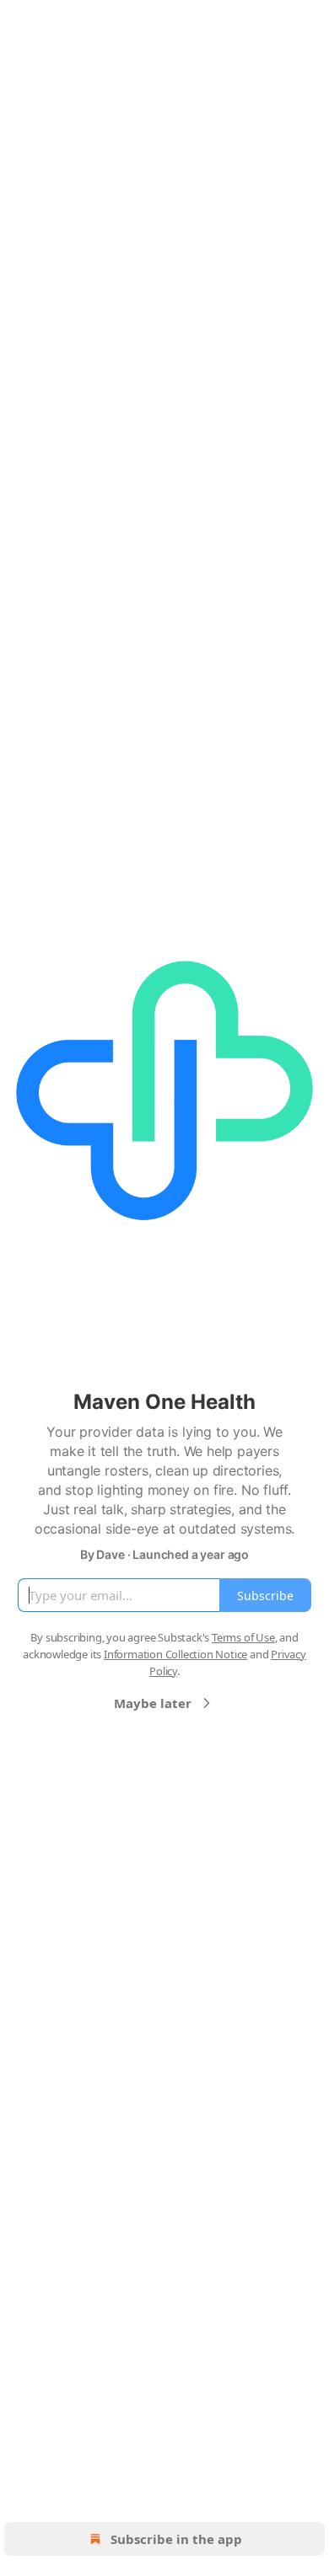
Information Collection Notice (175, 1654)
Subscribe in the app (176, 2539)
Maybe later (153, 1703)
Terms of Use (243, 1637)
